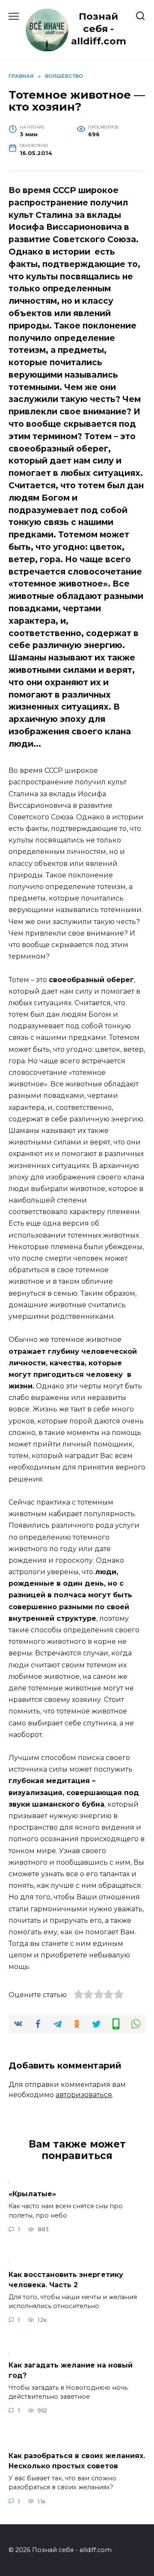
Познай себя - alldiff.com (99, 29)
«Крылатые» (32, 2194)
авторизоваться (84, 2095)
